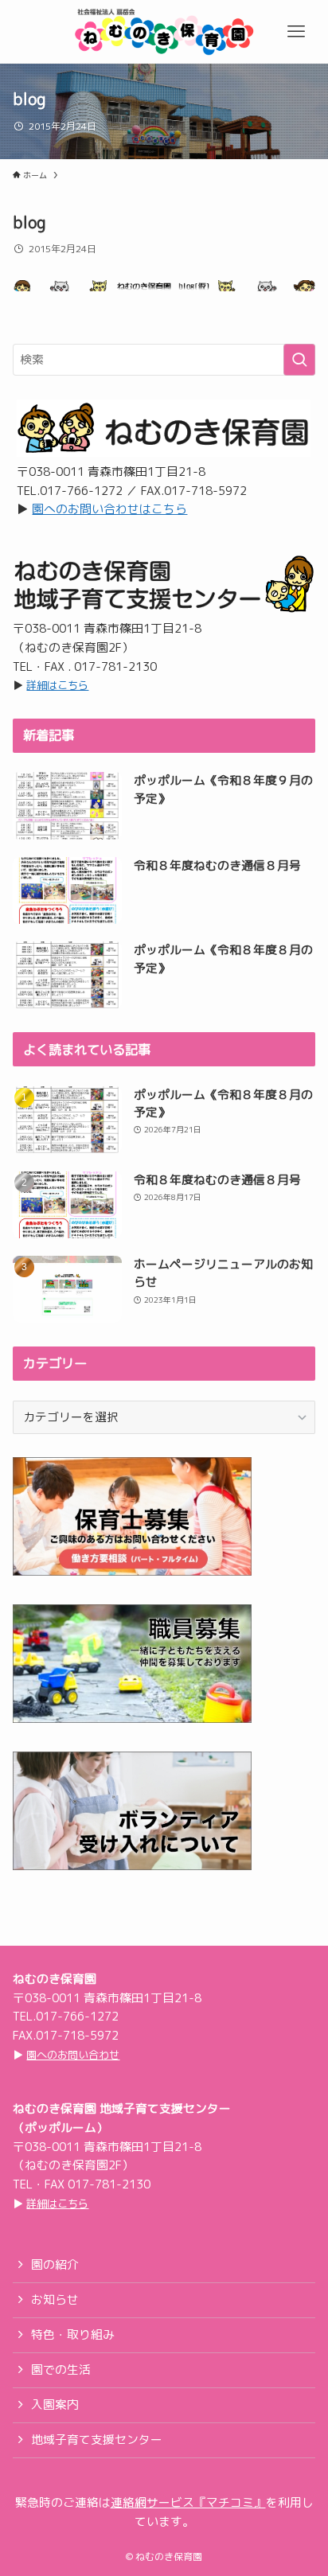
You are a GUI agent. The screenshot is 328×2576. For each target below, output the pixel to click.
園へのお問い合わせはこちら (109, 509)
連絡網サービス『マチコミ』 (188, 2502)
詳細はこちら (57, 685)
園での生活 (61, 2369)
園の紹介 (55, 2264)
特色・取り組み (73, 2334)
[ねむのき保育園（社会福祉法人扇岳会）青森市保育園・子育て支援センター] (164, 32)
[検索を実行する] (299, 360)
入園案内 (55, 2405)
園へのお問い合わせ (73, 2055)
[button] (296, 32)
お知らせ (55, 2299)
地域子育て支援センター (97, 2440)
